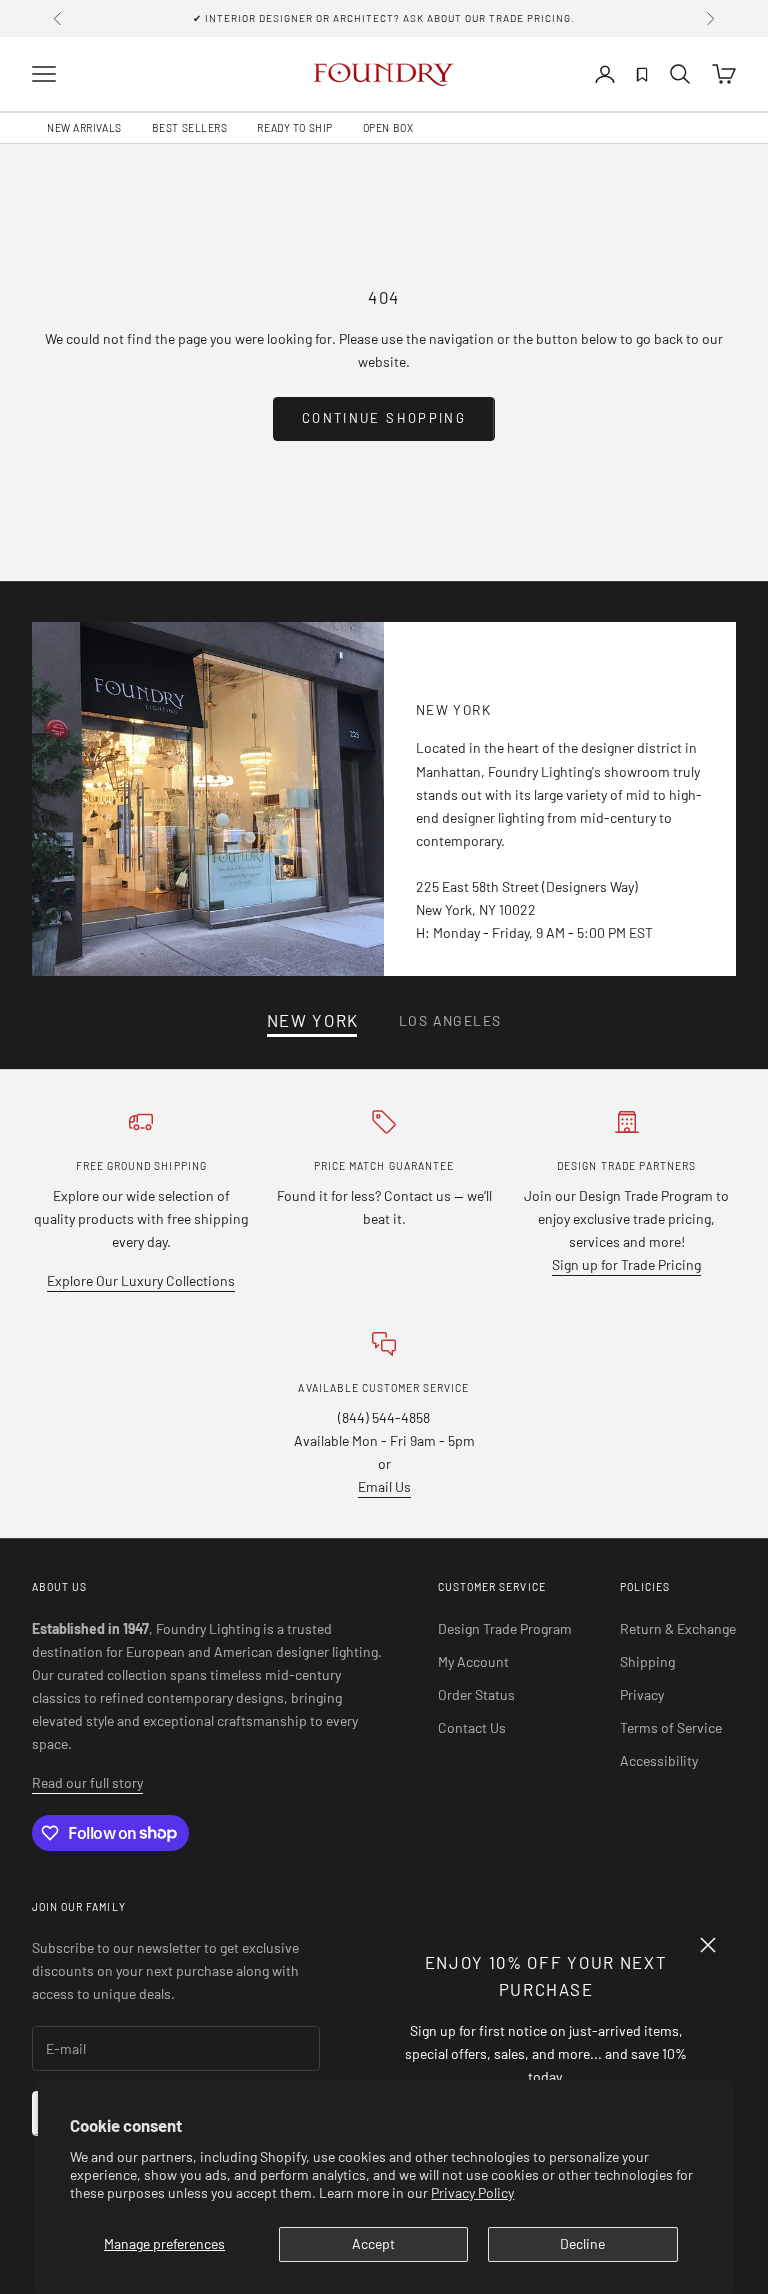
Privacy (642, 1694)
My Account (473, 1661)
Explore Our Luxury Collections (141, 1280)
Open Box (388, 128)
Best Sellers (190, 128)
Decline (582, 2243)
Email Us (384, 1486)
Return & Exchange (678, 1628)
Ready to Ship (294, 128)
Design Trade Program (505, 1628)
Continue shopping (384, 418)
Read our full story (87, 1782)
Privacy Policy (472, 2192)
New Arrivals (84, 128)
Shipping (647, 1661)
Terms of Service (671, 1727)
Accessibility (659, 1760)
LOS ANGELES (450, 1020)
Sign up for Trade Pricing (626, 1264)
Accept (373, 2243)
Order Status (476, 1694)
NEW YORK (313, 1020)
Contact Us (472, 1727)
